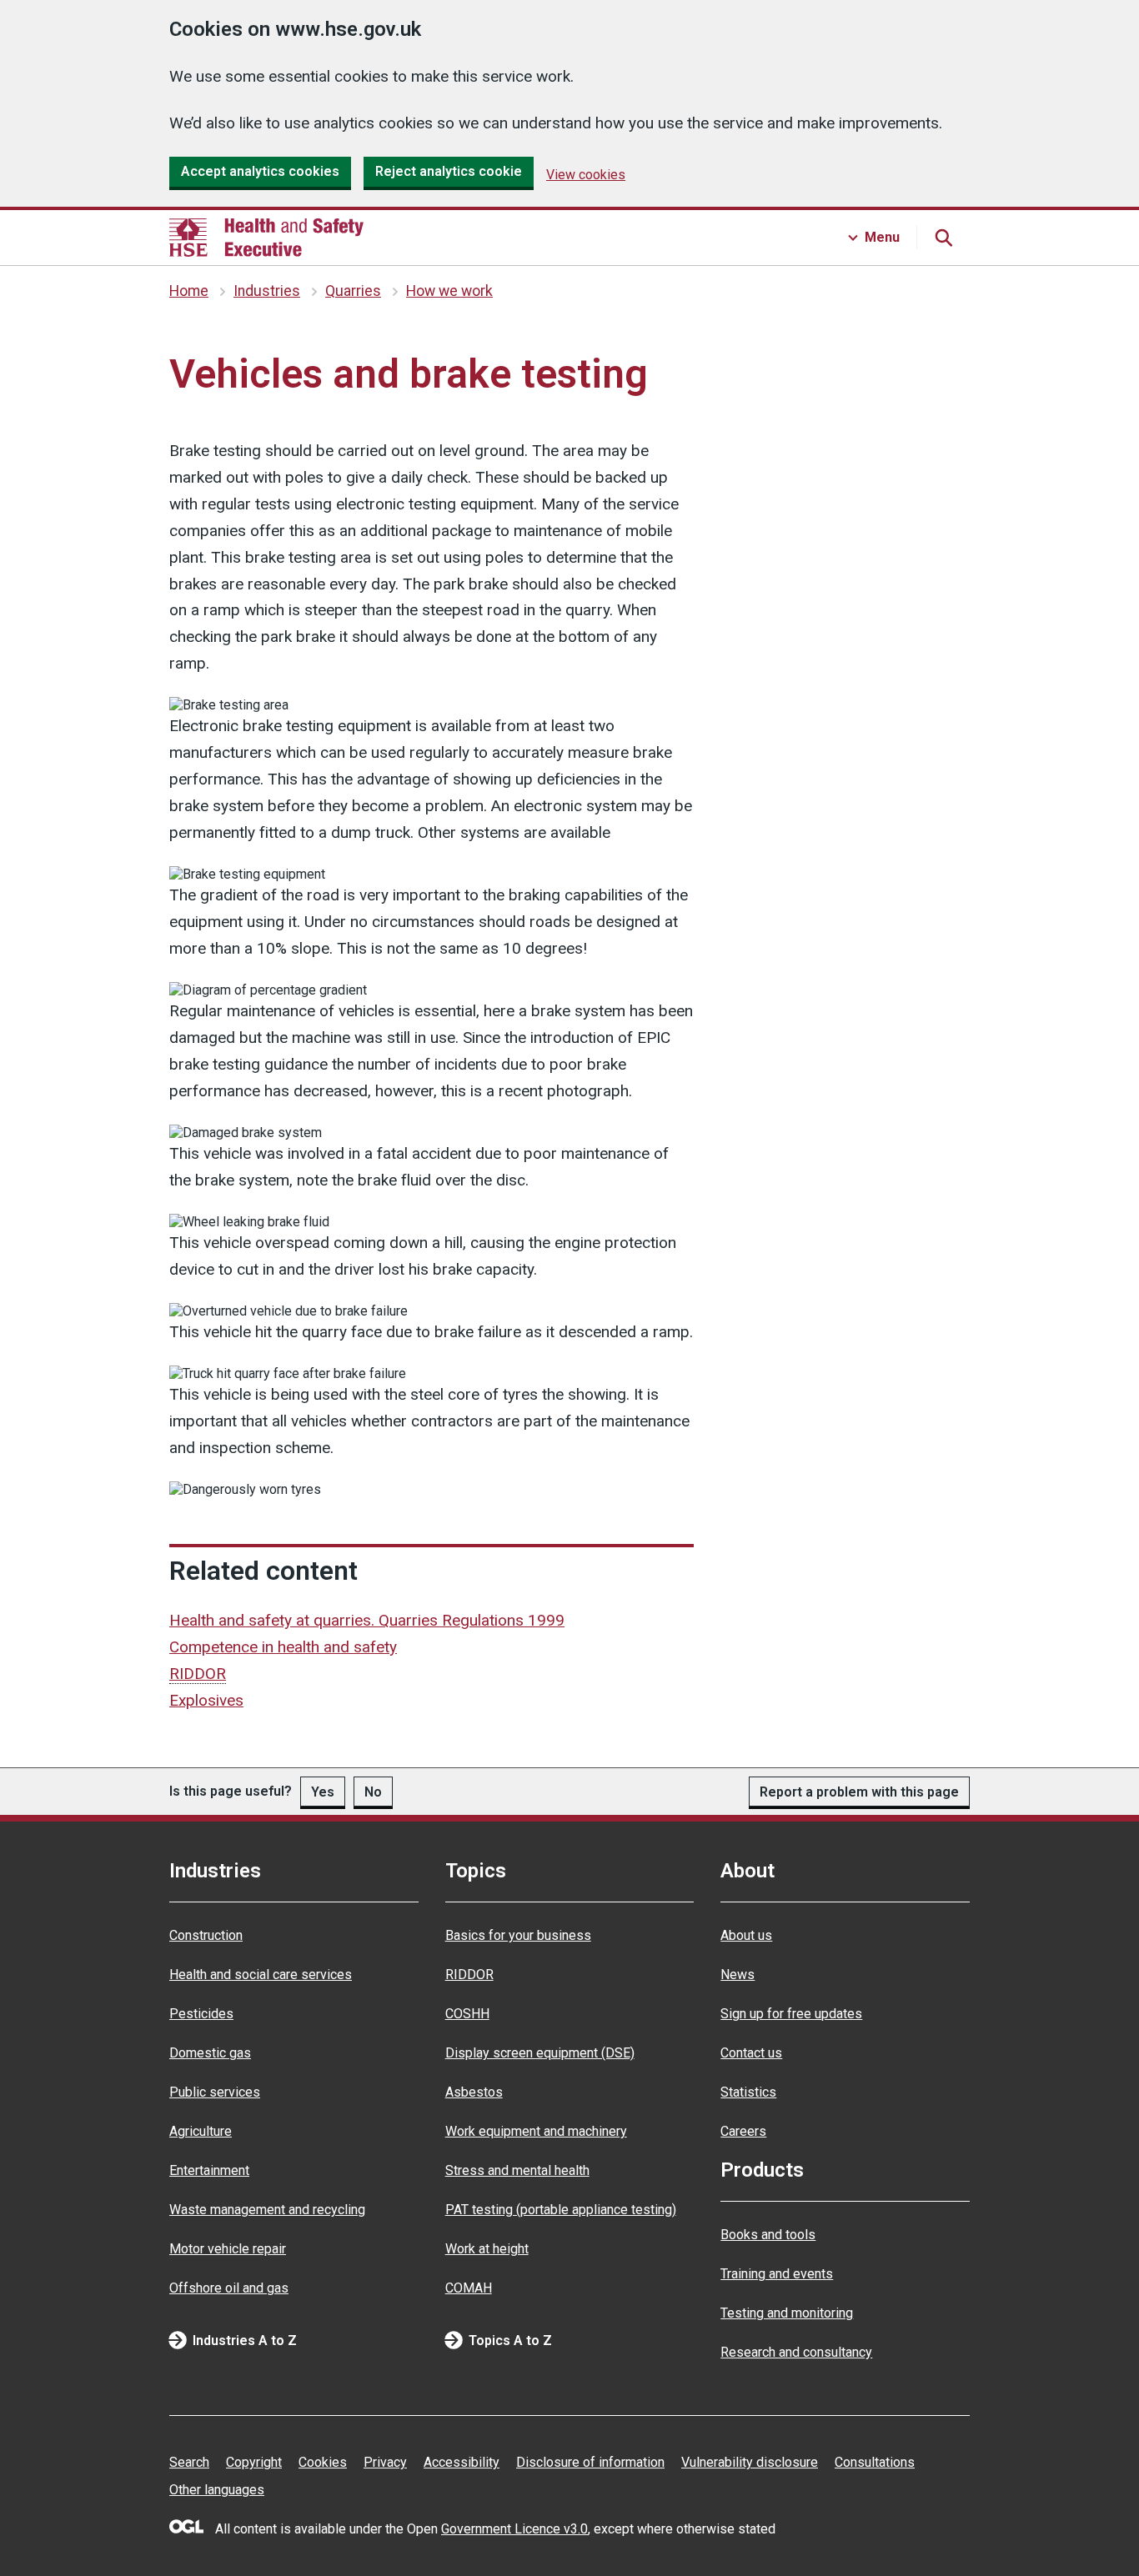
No (373, 1792)
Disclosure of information (590, 2462)
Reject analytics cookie (449, 171)
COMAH (469, 2288)
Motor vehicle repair (228, 2249)
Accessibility (462, 2462)
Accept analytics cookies (260, 171)
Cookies (323, 2462)
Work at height (487, 2249)
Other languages (217, 2490)
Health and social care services (261, 1975)
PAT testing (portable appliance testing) (561, 2210)
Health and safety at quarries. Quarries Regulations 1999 (367, 1620)
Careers (743, 2131)
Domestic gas (210, 2053)
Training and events (777, 2274)
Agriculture (201, 2131)
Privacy (385, 2462)
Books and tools (768, 2235)
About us (746, 1935)
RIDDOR (469, 1975)
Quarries (353, 291)
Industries (267, 291)
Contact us (751, 2053)
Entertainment (209, 2170)
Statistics (748, 2092)
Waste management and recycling (267, 2210)
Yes (323, 1792)
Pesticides (201, 2014)
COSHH (467, 2014)
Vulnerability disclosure (750, 2462)
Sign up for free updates (791, 2014)
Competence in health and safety (283, 1647)
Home (189, 291)
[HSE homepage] (266, 238)
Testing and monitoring (787, 2313)
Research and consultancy (796, 2352)
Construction (206, 1935)
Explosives (206, 1700)
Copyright (254, 2462)
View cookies (586, 175)
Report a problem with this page (859, 1792)
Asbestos (474, 2092)
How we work (449, 291)
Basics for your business (518, 1935)
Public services (215, 2092)
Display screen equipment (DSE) (540, 2053)
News (738, 1975)
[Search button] (943, 238)
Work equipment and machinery (536, 2131)
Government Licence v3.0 (514, 2529)
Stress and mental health (517, 2170)
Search (189, 2462)
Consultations (875, 2462)
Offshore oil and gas (229, 2288)
